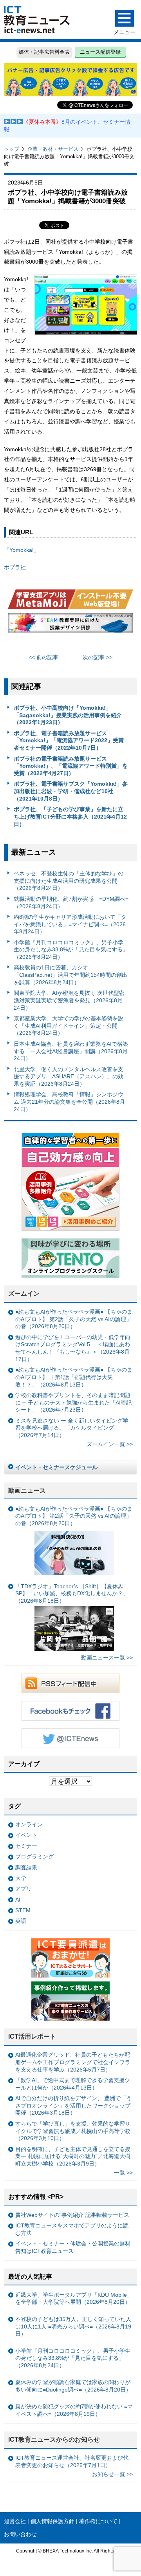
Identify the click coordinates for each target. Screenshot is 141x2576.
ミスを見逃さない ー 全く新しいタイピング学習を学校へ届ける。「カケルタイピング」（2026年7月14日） (72, 1428)
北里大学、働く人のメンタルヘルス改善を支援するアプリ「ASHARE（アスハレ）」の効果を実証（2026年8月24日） (69, 1076)
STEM (23, 1910)
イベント (26, 1835)
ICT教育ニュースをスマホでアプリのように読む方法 (72, 2229)
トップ (12, 149)
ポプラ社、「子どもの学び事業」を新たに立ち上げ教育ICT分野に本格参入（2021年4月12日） (70, 816)
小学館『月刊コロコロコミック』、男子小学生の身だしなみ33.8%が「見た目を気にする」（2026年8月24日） (71, 950)
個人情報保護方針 (52, 2521)
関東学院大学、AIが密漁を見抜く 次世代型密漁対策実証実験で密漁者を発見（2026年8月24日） (69, 1000)
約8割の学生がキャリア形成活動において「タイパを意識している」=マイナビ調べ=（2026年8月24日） (70, 924)
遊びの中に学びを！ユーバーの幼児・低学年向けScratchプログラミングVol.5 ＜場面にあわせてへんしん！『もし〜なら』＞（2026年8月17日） (73, 1348)
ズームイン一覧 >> (110, 1444)
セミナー (26, 1846)
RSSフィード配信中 (70, 1683)
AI (18, 1900)
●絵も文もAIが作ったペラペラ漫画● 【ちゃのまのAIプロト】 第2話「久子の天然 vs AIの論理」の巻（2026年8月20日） (74, 1319)
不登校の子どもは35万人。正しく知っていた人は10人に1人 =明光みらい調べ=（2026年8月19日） (73, 2326)
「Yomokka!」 (22, 550)
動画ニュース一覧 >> (107, 1658)
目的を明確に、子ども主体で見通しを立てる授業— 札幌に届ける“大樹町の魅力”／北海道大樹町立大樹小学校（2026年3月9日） (73, 2156)
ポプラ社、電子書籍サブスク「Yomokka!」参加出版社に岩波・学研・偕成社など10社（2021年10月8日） (71, 791)
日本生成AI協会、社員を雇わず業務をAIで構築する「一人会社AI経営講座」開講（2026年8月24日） (71, 1051)
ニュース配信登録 (100, 52)
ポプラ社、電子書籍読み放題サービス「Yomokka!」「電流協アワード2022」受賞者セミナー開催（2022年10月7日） (69, 740)
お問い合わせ (20, 2534)
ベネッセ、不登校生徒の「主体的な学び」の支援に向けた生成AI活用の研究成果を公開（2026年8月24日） (69, 881)
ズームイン (24, 1293)
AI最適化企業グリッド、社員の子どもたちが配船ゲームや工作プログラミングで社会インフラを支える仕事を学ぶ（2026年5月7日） (73, 2062)
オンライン (29, 1824)
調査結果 (26, 1867)
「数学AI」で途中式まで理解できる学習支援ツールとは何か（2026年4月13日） (73, 2084)
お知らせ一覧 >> (112, 2474)
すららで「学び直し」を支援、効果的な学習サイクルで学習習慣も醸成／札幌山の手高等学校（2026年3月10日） (73, 2131)
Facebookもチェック (70, 1711)
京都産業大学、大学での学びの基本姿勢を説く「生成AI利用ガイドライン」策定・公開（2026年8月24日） (69, 1026)
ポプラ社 (15, 567)
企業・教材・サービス (53, 149)
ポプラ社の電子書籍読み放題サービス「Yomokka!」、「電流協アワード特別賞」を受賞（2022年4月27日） (71, 766)
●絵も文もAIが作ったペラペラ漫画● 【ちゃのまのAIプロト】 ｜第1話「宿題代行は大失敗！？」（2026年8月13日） (74, 1377)
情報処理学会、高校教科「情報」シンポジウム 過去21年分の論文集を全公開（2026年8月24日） (69, 1102)
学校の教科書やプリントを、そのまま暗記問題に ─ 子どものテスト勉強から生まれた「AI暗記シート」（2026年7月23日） (73, 1402)
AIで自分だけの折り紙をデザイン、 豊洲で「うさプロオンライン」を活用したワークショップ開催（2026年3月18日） (73, 2105)
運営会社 (15, 2521)
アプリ (23, 1889)
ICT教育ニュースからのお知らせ (54, 2440)
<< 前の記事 (43, 657)
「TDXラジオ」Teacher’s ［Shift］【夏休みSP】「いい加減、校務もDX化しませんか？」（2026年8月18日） (72, 1594)
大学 (21, 1878)
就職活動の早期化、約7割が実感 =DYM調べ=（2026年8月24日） (71, 903)
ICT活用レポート (32, 2036)
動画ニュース (27, 1490)
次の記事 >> (98, 657)
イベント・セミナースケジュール (56, 1467)
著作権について (98, 2521)
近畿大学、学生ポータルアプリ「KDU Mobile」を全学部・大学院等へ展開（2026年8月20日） (74, 2299)
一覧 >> (123, 2173)
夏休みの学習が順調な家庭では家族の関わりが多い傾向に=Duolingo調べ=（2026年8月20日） (73, 2386)
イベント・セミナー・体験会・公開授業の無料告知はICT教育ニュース (73, 2247)
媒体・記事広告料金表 (44, 52)
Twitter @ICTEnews (70, 1738)
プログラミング (34, 1857)
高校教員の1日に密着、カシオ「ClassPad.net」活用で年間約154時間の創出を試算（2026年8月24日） (70, 975)
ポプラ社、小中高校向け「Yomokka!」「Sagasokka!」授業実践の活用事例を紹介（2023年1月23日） (68, 715)
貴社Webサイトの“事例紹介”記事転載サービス (72, 2215)
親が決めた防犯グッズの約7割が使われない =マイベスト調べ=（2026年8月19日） (74, 2410)
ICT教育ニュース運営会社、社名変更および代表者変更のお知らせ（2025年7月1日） (72, 2461)
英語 (21, 1921)
